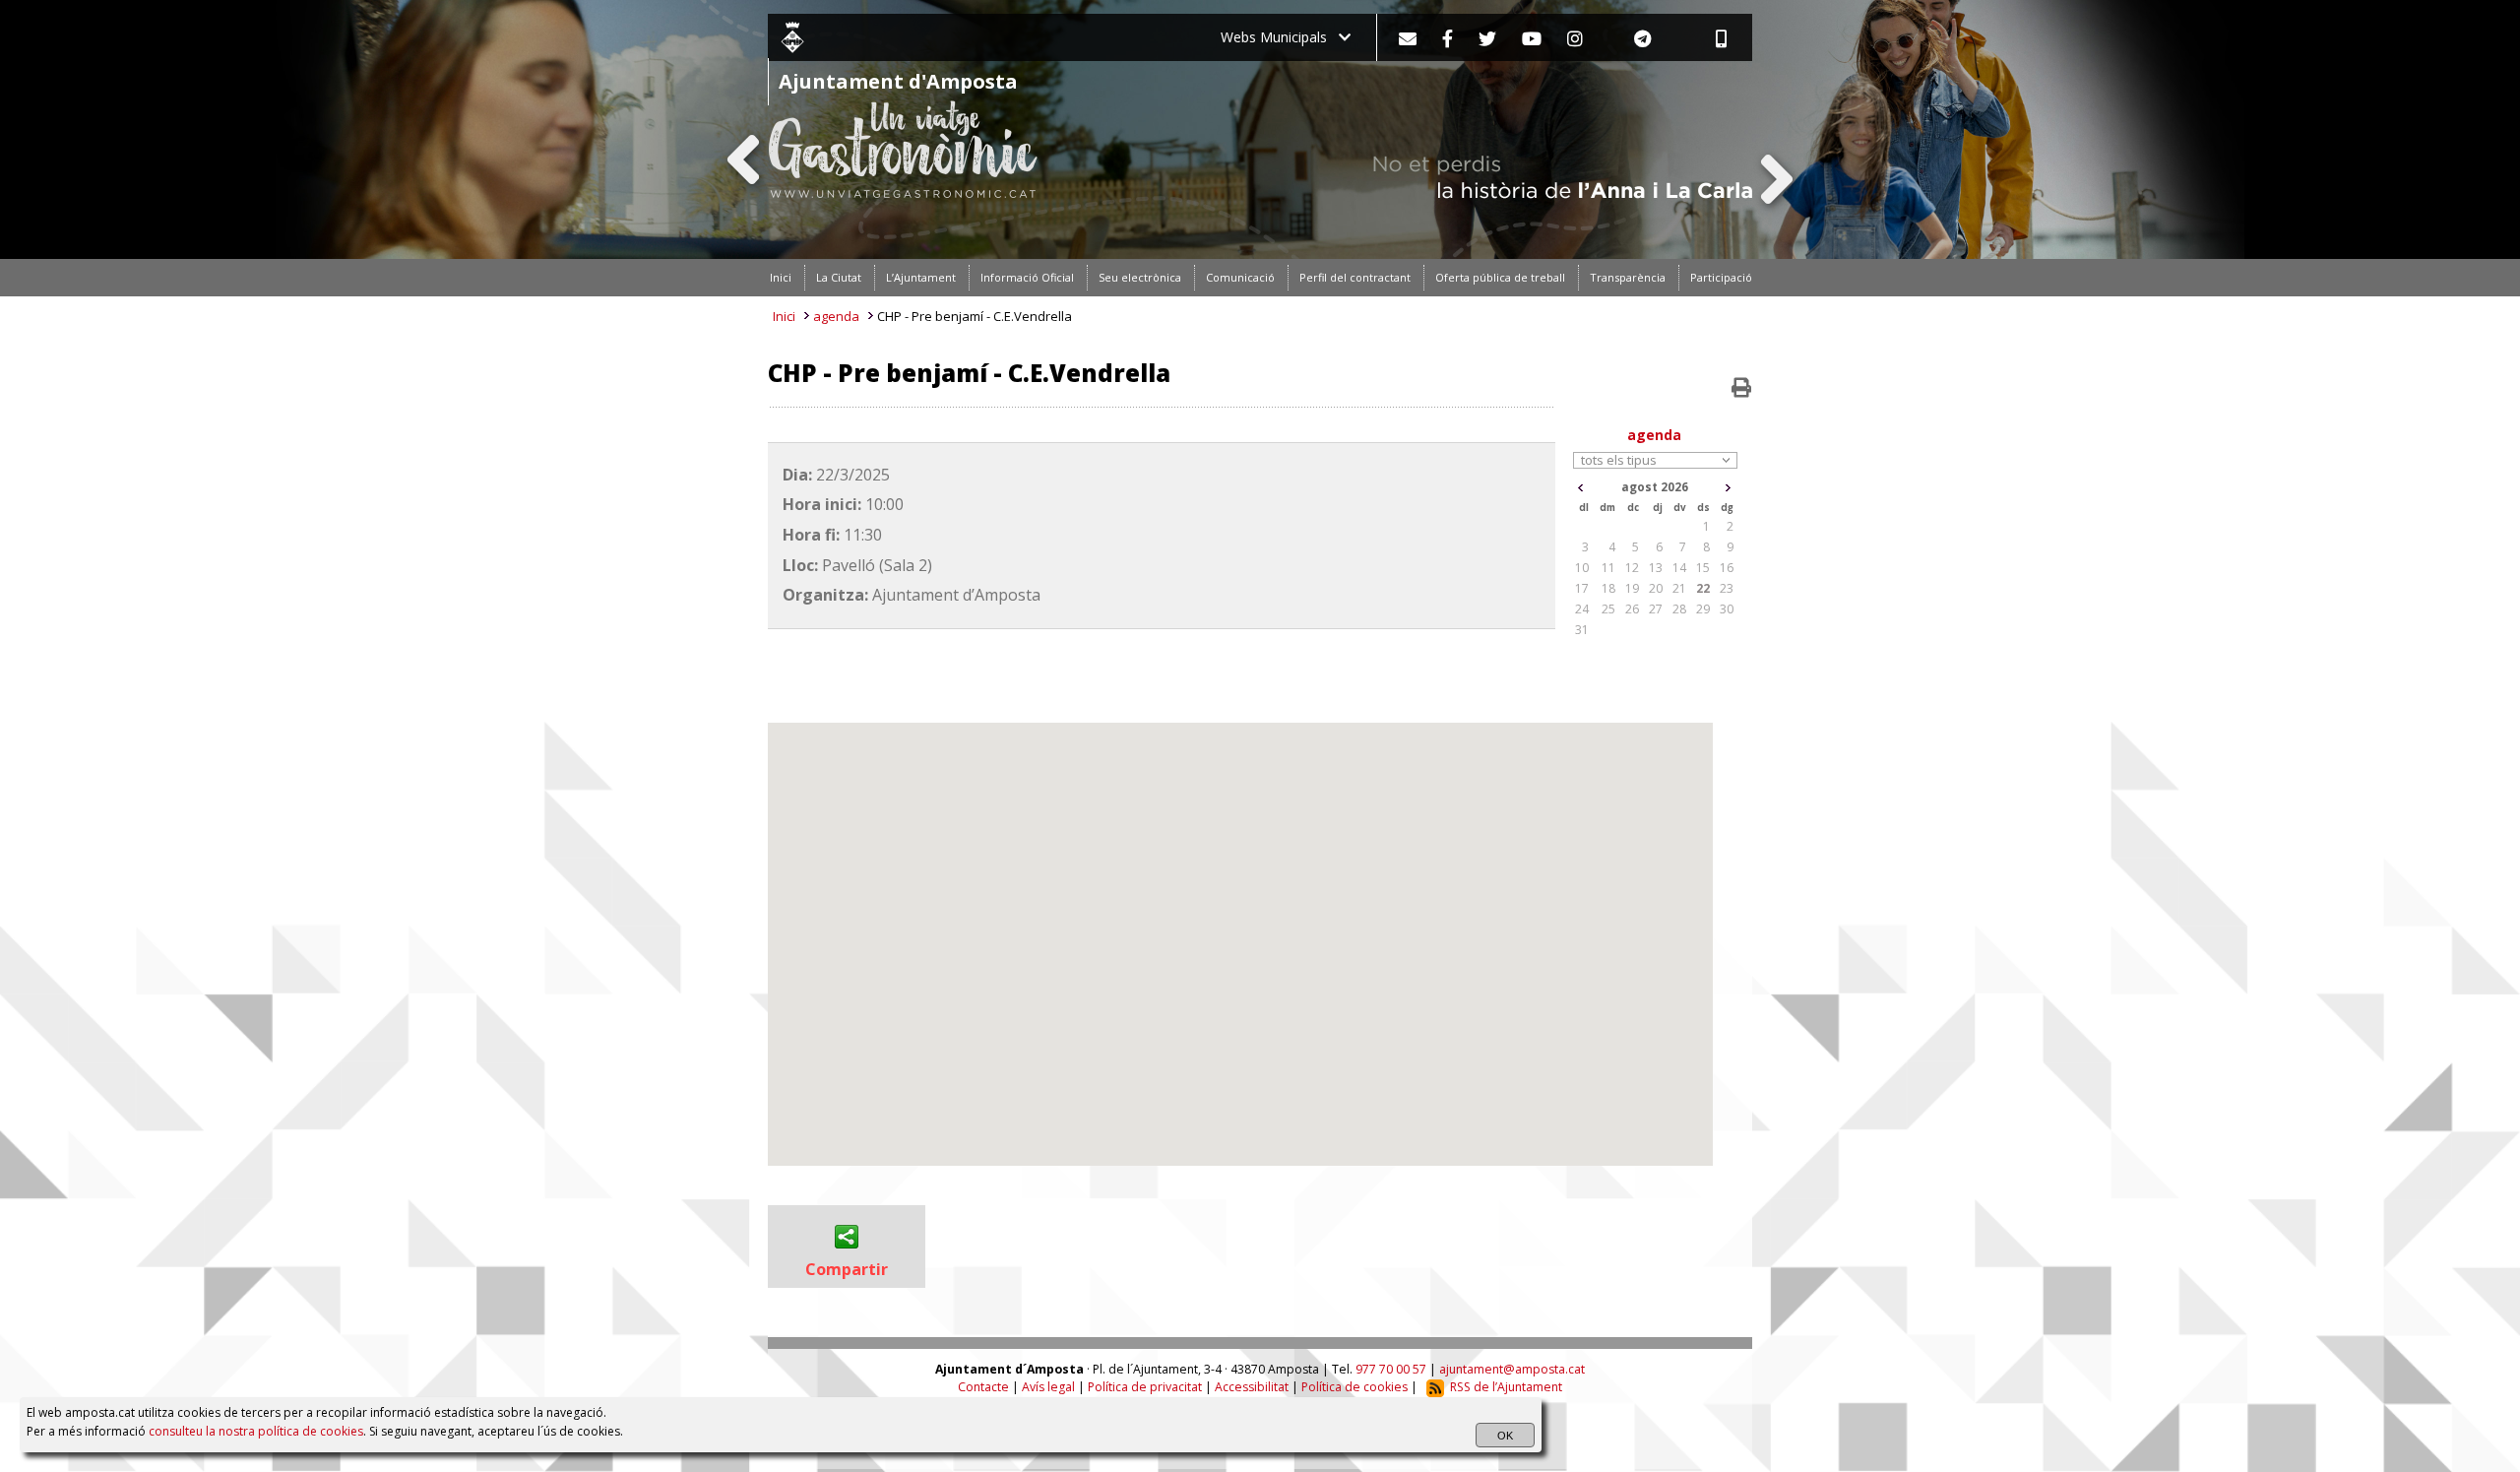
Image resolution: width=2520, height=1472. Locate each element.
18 (1608, 588)
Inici (784, 316)
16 (1727, 568)
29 (1703, 609)
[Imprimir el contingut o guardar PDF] (1741, 388)
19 (1632, 588)
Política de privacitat (1145, 1387)
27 (1656, 609)
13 (1656, 568)
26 (1632, 609)
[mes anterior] (1580, 488)
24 (1582, 609)
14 (1679, 568)
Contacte (983, 1387)
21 (1679, 588)
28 (1679, 609)
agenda (836, 316)
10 (1582, 568)
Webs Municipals (1280, 37)
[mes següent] (1728, 488)
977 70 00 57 (1391, 1369)
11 (1608, 568)
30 (1727, 609)
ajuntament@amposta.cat (1512, 1369)
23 (1727, 588)
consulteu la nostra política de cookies (256, 1431)
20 (1656, 588)
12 (1632, 568)
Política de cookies (1354, 1387)
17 (1582, 588)
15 (1703, 568)
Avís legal (1048, 1387)
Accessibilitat (1252, 1387)
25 (1608, 609)
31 (1582, 630)
